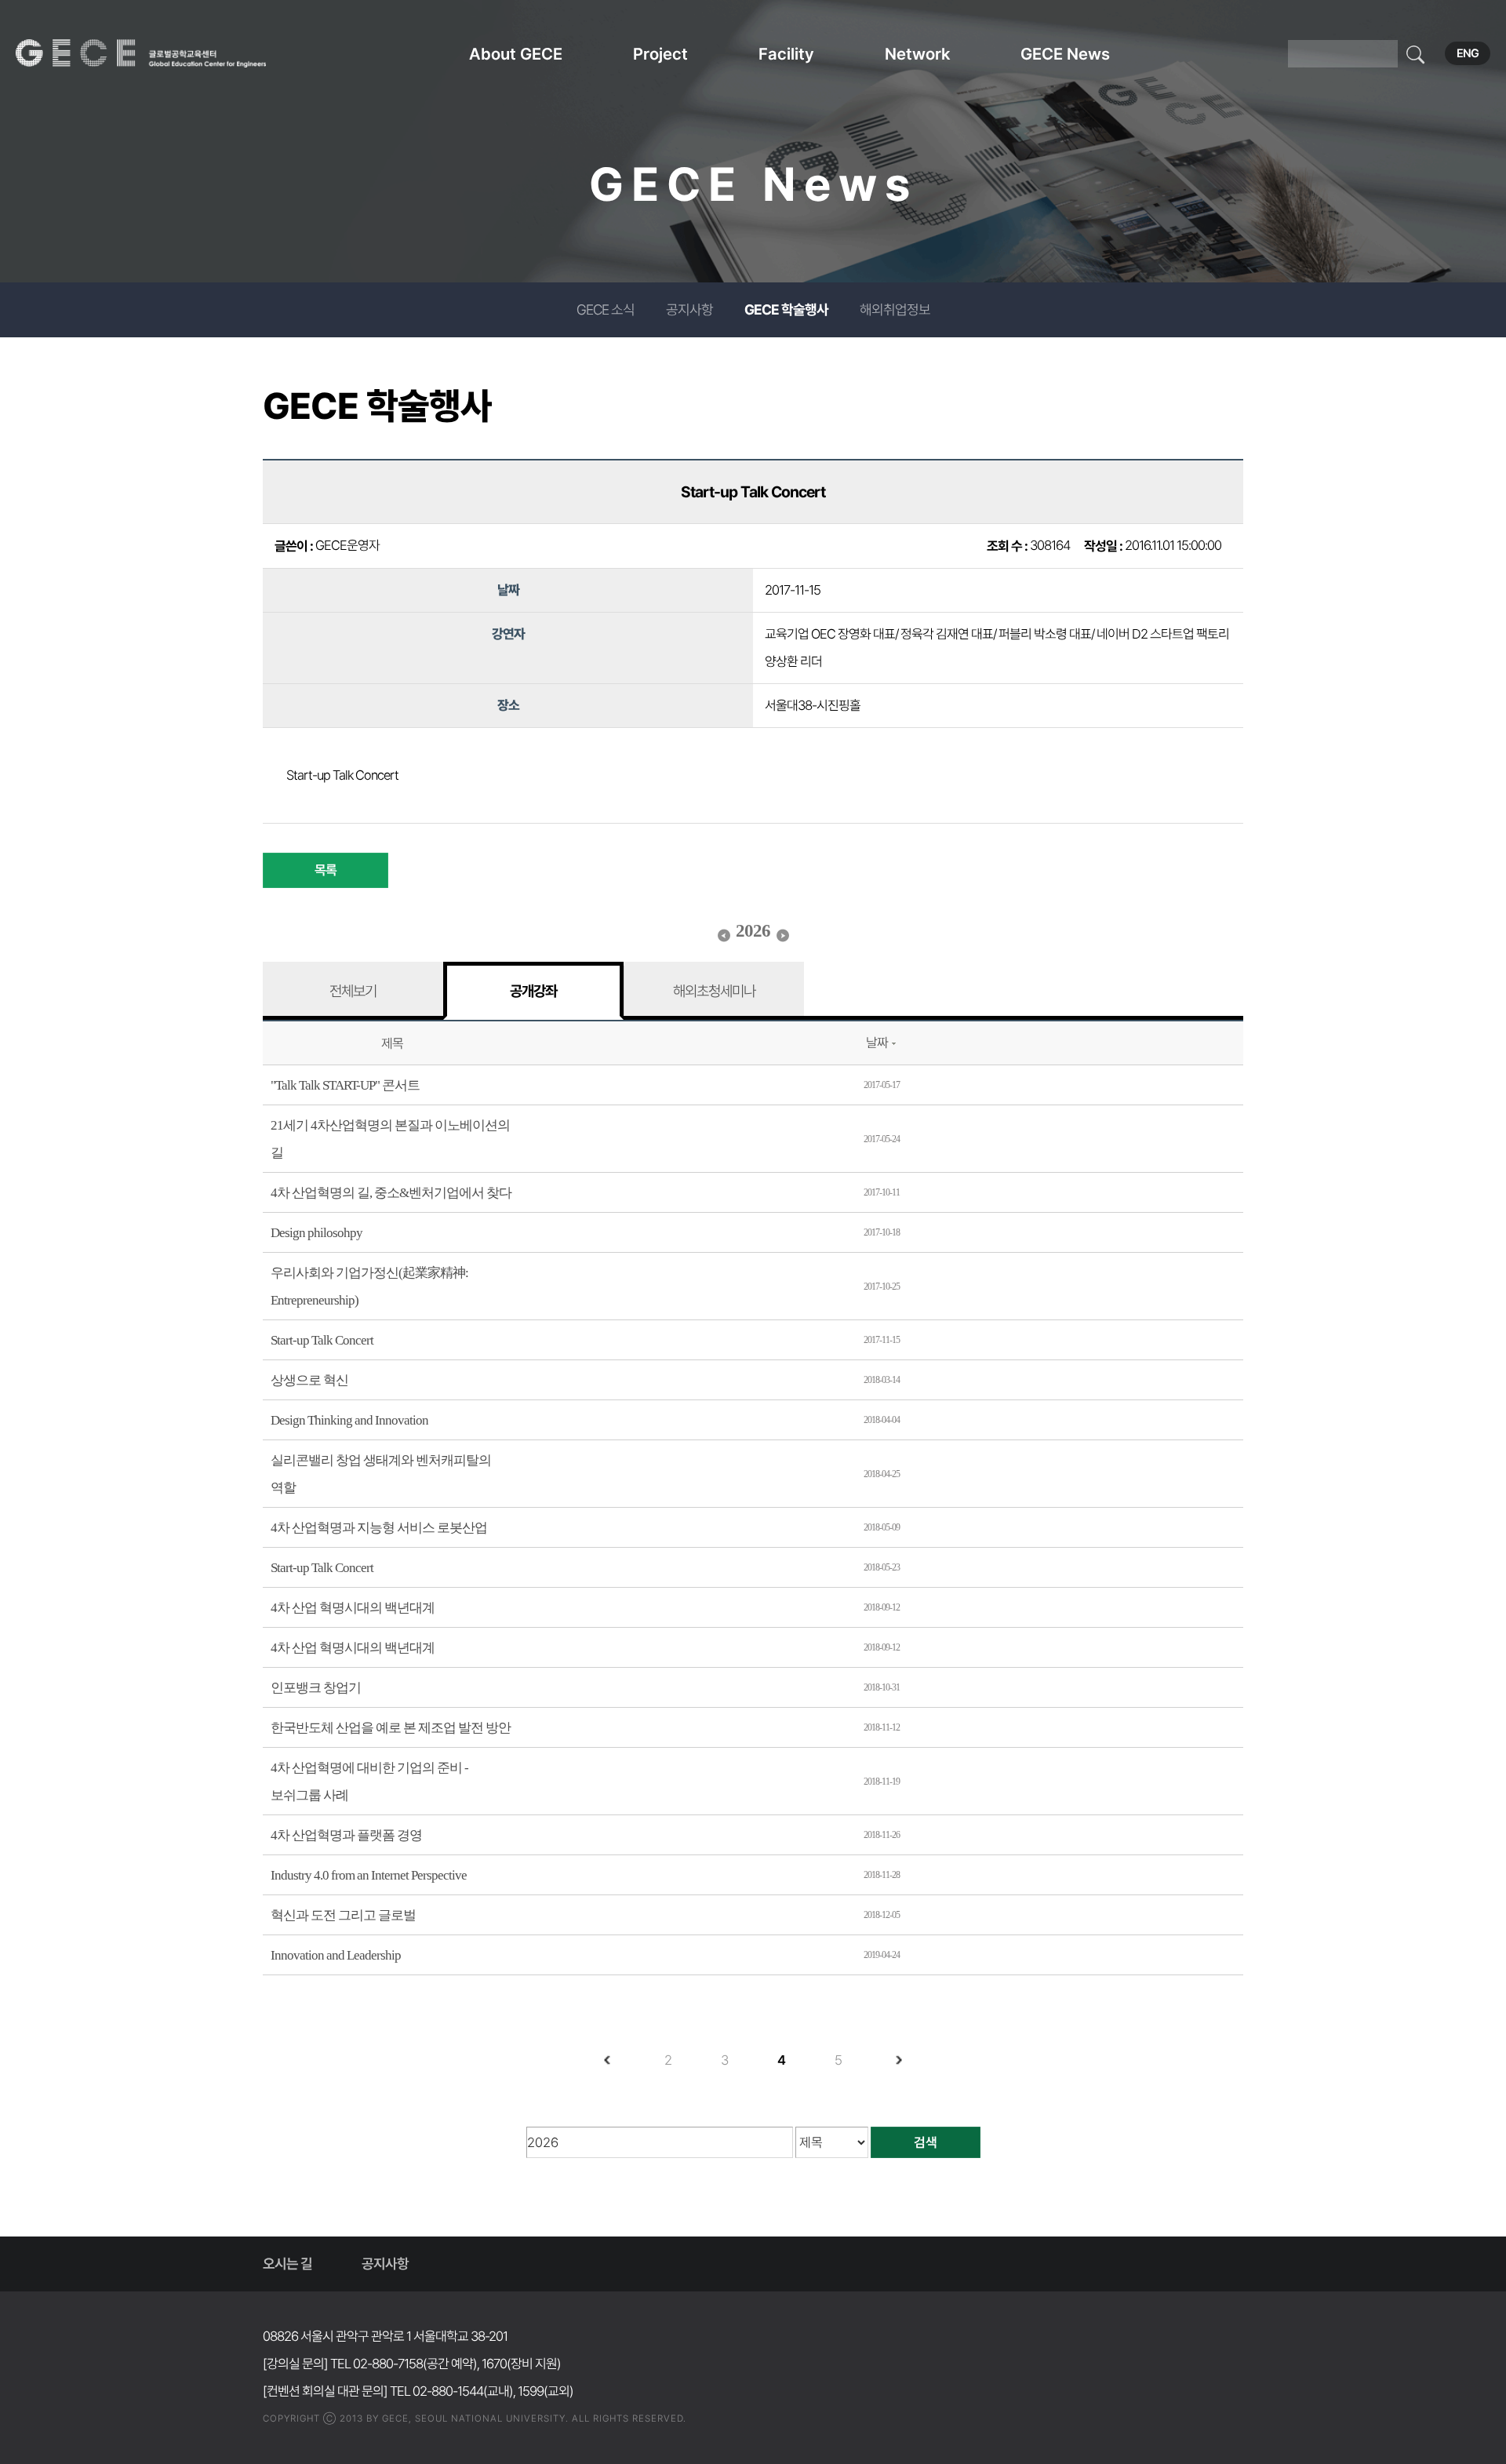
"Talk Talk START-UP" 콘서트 (345, 1085)
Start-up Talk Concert (322, 1340)
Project (660, 54)
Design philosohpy (316, 1233)
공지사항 (689, 309)
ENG (1468, 53)
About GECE (516, 54)
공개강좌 (533, 991)
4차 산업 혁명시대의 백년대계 (353, 1608)
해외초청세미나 (714, 991)
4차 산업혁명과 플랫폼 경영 (346, 1835)
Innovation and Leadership (336, 1955)
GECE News (1065, 54)
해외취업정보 (895, 309)
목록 (326, 870)
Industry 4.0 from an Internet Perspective (369, 1875)
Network (917, 54)
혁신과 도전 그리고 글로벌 (343, 1915)
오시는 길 (287, 2264)
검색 (926, 2142)
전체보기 (353, 991)
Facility (786, 54)
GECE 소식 (606, 309)
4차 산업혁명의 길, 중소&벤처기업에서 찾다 (391, 1193)
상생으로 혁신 (309, 1380)
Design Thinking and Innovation (349, 1420)
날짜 (877, 1043)
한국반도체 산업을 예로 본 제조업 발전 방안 (391, 1728)
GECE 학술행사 (786, 309)
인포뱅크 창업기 (316, 1688)
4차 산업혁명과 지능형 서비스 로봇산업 (379, 1528)
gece (161, 53)
